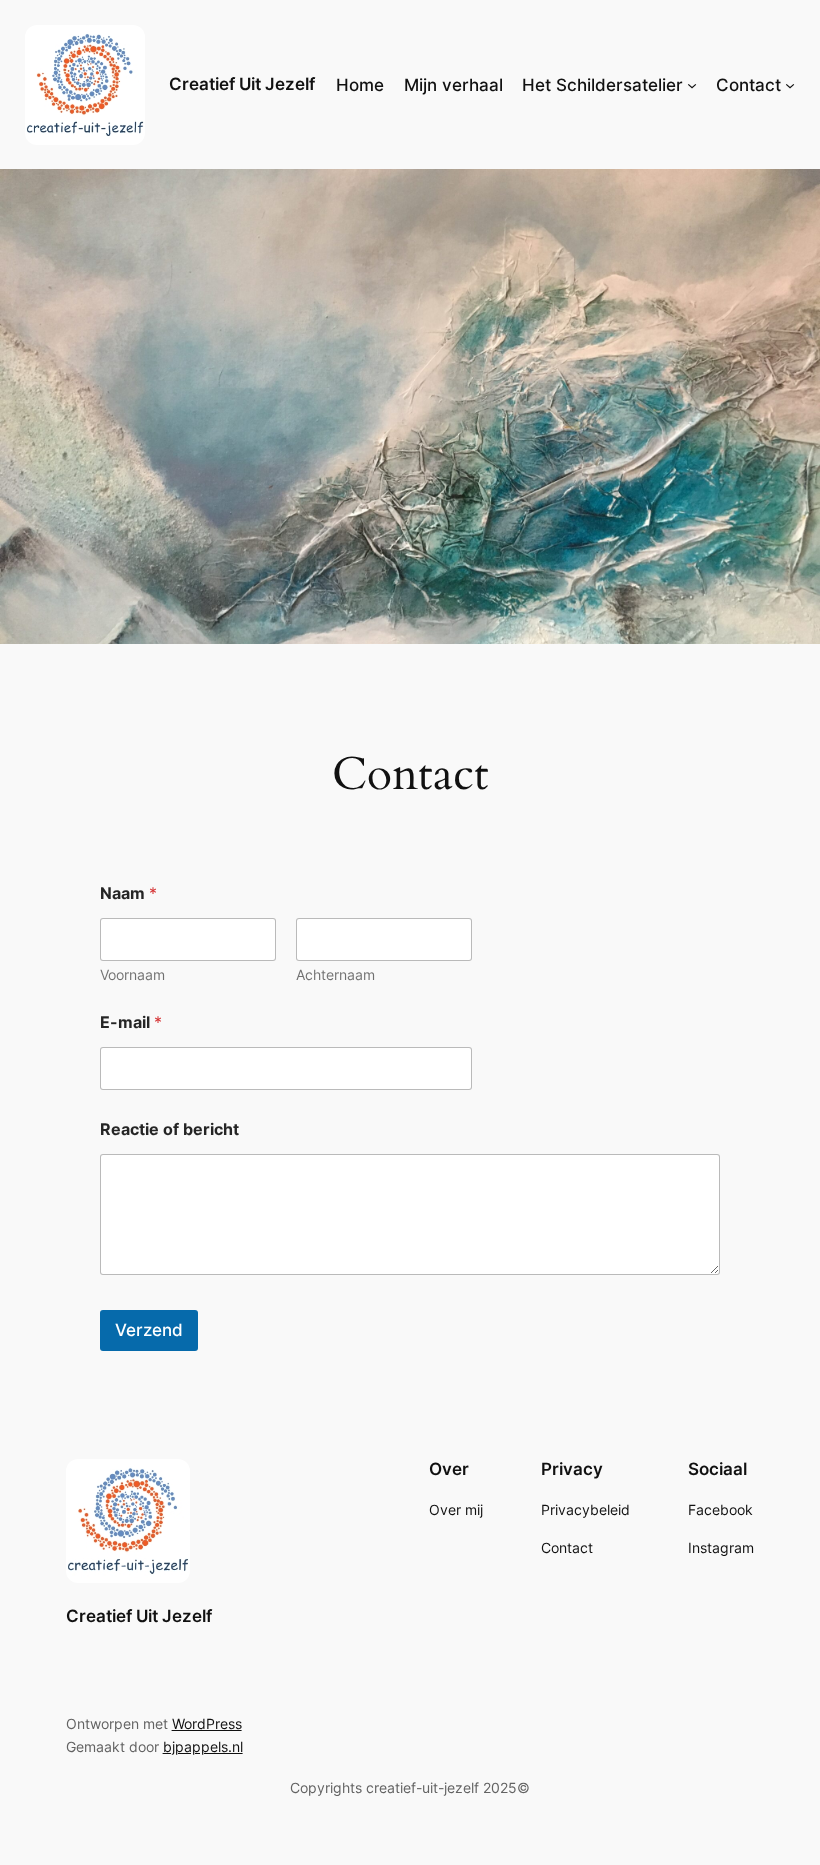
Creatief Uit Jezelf (242, 84)
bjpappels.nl (203, 1746)
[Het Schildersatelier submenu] (692, 85)
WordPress (207, 1723)
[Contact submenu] (790, 85)
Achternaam (335, 974)
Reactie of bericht (169, 1129)
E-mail (131, 1022)
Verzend (149, 1330)
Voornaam (132, 974)
